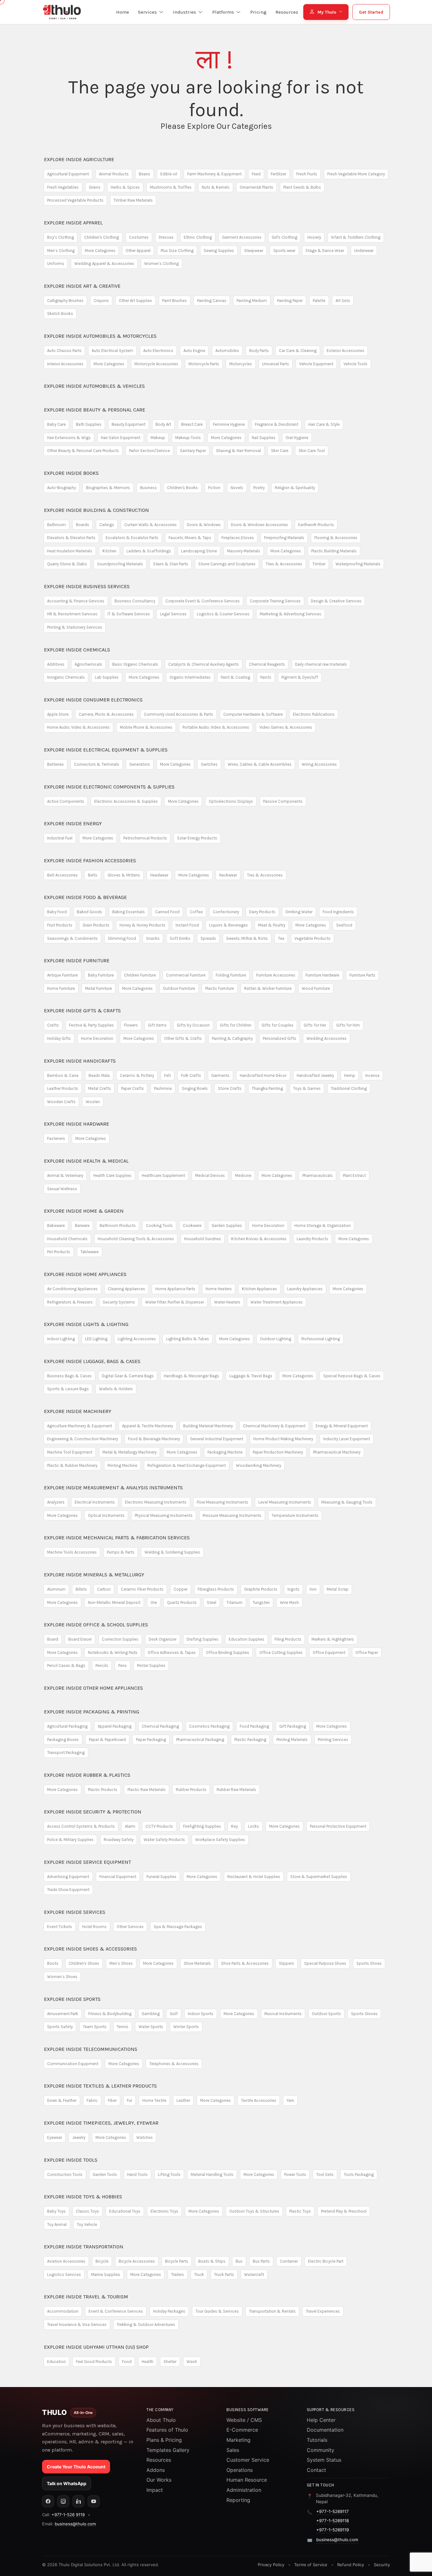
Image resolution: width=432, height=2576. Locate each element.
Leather (183, 2100)
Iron (313, 1589)
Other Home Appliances (93, 1688)
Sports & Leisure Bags (68, 1389)
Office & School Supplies (96, 1625)
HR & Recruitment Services (72, 614)
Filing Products (288, 1639)
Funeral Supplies (161, 1877)
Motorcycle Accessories (156, 364)
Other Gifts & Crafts (183, 1038)
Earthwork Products (316, 525)
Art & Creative (82, 286)
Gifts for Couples (278, 1025)
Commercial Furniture (186, 975)
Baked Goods (89, 912)
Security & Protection (93, 1812)
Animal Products (114, 174)
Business (148, 488)
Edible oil (169, 174)
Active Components (66, 801)
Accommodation (63, 2311)
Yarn (290, 2100)
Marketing (238, 2440)
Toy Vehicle (87, 2224)
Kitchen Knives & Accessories (259, 1239)
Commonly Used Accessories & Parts (179, 714)
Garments (220, 1075)
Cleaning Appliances (127, 1289)
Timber (319, 564)
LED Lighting (96, 1339)
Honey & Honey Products (142, 925)
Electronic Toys (164, 2211)
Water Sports (151, 2027)
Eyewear (55, 2137)
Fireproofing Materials (284, 538)
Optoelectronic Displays (231, 801)
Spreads (208, 938)
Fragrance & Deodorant (277, 424)
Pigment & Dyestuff (300, 677)
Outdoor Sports (326, 2014)
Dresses (166, 237)
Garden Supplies (227, 1225)
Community (321, 2450)
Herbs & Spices (125, 187)
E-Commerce (242, 2430)
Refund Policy (351, 2565)
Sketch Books (60, 314)
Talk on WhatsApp (67, 2483)
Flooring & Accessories (336, 538)
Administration (244, 2490)
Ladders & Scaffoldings (149, 551)
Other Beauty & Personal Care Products (83, 451)
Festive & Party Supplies (91, 1025)
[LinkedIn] (78, 2501)
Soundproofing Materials (120, 564)
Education (56, 2362)
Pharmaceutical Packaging (200, 1740)
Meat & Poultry (272, 925)
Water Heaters (227, 1302)
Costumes (139, 237)
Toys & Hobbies (83, 2197)
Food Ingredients (338, 912)
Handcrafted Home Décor (263, 1075)
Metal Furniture (99, 988)
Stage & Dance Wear (325, 251)
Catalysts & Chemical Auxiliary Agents (204, 664)
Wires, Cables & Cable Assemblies (260, 764)
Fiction (214, 488)
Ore (154, 1602)
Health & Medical (86, 1161)
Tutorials (317, 2440)
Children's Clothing (102, 237)
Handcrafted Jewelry (315, 1075)
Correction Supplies (120, 1639)
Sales (233, 2450)
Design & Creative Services (336, 601)
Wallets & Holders (116, 1389)
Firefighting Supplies (202, 1826)
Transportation (84, 2247)
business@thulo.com (75, 2524)
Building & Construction (96, 510)
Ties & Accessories (265, 875)
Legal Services (173, 614)
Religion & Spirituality (295, 488)
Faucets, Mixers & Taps (190, 538)
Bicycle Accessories (137, 2261)
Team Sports (95, 2027)
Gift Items (157, 1025)
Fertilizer (278, 174)
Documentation (325, 2430)
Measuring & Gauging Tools (347, 1502)
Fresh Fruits (307, 174)
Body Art (163, 424)
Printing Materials (292, 1740)
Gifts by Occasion (193, 1025)
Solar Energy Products (197, 838)
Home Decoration (97, 1038)
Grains (95, 187)
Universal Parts (276, 364)
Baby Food (57, 912)
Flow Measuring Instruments (222, 1502)
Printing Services (333, 1740)
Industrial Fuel (60, 838)
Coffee (196, 912)
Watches (145, 2137)
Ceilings (107, 525)
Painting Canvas (212, 301)
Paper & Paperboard (107, 1740)
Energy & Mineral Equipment (342, 1426)
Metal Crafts (100, 1088)
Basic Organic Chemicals (135, 664)
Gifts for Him (348, 1025)
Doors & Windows (204, 525)
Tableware (89, 1252)
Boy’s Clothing (61, 237)
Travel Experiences (323, 2311)
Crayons (101, 301)
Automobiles (227, 351)
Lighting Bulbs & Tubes (188, 1339)
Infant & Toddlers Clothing (356, 237)
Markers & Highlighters (333, 1639)
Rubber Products (191, 1790)
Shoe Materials (197, 1963)
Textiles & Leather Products (100, 2086)
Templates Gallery (168, 2450)
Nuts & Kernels (216, 187)
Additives (56, 664)
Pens (123, 1665)
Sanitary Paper (193, 451)
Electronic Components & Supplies (109, 787)
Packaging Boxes (63, 1740)
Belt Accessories (62, 875)
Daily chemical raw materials (321, 664)
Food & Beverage (85, 897)
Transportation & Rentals (272, 2311)
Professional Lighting (321, 1339)
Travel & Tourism (86, 2297)
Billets (81, 1589)
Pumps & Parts (121, 1552)
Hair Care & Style (324, 424)
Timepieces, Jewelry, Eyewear (101, 2123)
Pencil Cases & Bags (66, 1665)
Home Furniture (61, 988)
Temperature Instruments (295, 1515)
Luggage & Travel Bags (251, 1376)
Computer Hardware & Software (253, 714)
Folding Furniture (231, 975)
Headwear (159, 875)
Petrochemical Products (145, 838)
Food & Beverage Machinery (154, 1439)
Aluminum (56, 1589)
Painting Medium (252, 301)
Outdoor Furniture (179, 988)
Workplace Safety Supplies (220, 1840)
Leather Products (63, 1088)
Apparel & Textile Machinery (148, 1426)
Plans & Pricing (164, 2440)
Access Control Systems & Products (81, 1826)
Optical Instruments (106, 1515)
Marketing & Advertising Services (290, 614)
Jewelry (79, 2137)
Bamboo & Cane (63, 1075)
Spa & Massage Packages (178, 1927)
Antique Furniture (62, 975)
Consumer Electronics (93, 700)
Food (127, 2362)
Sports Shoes (369, 1963)
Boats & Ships (212, 2261)
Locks (253, 1826)
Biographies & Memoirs (108, 488)
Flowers (131, 1025)
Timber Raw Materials (133, 200)
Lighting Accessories (137, 1339)
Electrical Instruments (95, 1502)
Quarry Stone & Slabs (67, 564)
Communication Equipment (73, 2064)
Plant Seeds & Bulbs (302, 187)
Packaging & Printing (92, 1712)
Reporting (238, 2500)
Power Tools (295, 2174)
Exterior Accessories (346, 351)
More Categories (100, 251)
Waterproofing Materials (358, 564)
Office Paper (367, 1652)
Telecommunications (91, 2049)
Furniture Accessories (276, 975)
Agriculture (79, 159)
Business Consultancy (135, 601)
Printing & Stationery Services (75, 627)
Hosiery (314, 237)
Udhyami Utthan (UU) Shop (96, 2347)
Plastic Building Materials (334, 551)
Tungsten (261, 1602)
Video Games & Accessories (286, 727)
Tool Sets (325, 2174)
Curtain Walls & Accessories (151, 525)
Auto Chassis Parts (64, 351)
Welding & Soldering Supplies (172, 1552)
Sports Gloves (364, 2014)
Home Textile (154, 2100)
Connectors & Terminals (97, 764)
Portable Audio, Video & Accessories (216, 727)
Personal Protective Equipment (338, 1826)
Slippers (287, 1963)
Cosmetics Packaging (209, 1726)
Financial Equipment (118, 1877)
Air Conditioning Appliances (72, 1289)
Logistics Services (64, 2274)
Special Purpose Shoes (325, 1963)
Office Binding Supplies (228, 1652)
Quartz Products (182, 1602)
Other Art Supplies (136, 301)
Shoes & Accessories (90, 1949)
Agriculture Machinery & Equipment (80, 1426)
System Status (324, 2460)
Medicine (243, 1175)
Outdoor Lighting (276, 1339)
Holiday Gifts (59, 1038)
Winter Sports (186, 2027)
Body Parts (259, 351)
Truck (199, 2274)
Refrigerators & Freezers (70, 1302)
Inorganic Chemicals (66, 677)
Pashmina (163, 1088)
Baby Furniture (101, 975)
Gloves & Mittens (124, 875)
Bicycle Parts (177, 2261)
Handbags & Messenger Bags (191, 1376)
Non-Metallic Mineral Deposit (114, 1602)
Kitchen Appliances (259, 1289)
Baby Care (56, 424)
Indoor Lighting (61, 1339)
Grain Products (96, 925)
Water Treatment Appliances (277, 1302)
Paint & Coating (235, 677)
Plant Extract (354, 1175)
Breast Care (192, 424)
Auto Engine (194, 351)
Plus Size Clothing (177, 251)
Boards (83, 525)
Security (382, 2565)
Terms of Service (311, 2565)
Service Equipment (87, 1862)
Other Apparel (138, 251)
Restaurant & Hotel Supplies (254, 1877)
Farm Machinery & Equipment (214, 174)
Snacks (153, 938)
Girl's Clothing (284, 237)
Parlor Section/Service (149, 451)
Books (71, 473)
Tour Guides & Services (217, 2311)
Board (53, 1639)
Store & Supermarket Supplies (319, 1877)
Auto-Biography (62, 488)
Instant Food (187, 925)
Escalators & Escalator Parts (132, 538)
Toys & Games (307, 1088)
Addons (156, 2470)
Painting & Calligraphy (232, 1038)
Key (235, 1826)
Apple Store (58, 714)
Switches (209, 764)
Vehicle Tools (355, 364)
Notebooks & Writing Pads (113, 1652)
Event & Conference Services (116, 2311)
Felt (167, 1075)
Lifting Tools (169, 2174)
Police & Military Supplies (70, 1840)
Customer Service (248, 2460)
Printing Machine (122, 1465)
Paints (266, 677)
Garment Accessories (242, 237)
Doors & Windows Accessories (259, 525)
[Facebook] (48, 2501)
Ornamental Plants (256, 187)
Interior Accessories (65, 364)
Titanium (235, 1602)
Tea (281, 938)
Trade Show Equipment (68, 1890)
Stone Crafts (230, 1088)
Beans (145, 174)
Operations (240, 2470)
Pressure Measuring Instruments (232, 1515)
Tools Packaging (359, 2174)
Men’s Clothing (61, 251)
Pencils (102, 1665)
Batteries (56, 764)
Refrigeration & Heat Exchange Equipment (187, 1465)
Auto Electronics (158, 351)
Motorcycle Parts (204, 364)
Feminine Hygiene (229, 424)
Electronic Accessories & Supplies (126, 801)
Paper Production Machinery (278, 1452)
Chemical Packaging (160, 1726)
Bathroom (56, 525)
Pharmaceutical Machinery (337, 1452)
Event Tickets (60, 1927)
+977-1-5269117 (333, 2511)
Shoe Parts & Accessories (245, 1963)
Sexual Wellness (62, 1189)
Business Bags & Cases (69, 1376)
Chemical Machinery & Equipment (274, 1426)
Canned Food (167, 912)
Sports (72, 1999)
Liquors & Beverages (228, 925)
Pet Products (59, 1252)
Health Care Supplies (112, 1175)
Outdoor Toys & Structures (254, 2211)
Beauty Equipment (129, 424)
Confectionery (226, 912)
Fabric (92, 2100)
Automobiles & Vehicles (94, 386)
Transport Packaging (66, 1753)
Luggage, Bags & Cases (92, 1361)
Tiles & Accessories (284, 564)
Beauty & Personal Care (95, 410)
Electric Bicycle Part (326, 2261)
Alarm (130, 1826)
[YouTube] (94, 2501)
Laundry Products (312, 1239)
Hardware (77, 1124)
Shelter (170, 2362)
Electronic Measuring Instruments (156, 1502)
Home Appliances (85, 1274)
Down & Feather (62, 2100)
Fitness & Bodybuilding (110, 2014)
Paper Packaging (151, 1740)
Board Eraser (80, 1639)
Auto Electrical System (112, 351)
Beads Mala (99, 1075)
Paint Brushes (175, 301)
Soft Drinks (180, 938)
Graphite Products (261, 1589)
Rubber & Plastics (87, 1775)
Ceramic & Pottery (137, 1075)
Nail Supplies (264, 438)
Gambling (151, 2014)
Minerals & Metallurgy (94, 1575)
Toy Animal (57, 2224)
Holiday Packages (169, 2311)
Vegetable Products (312, 938)
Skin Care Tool (312, 451)
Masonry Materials (244, 551)
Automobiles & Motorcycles (100, 336)
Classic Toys (87, 2211)
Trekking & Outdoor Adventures (146, 2325)
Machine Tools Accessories (72, 1552)
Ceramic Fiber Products (142, 1589)
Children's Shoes (84, 1963)
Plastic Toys (300, 2211)
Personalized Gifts (280, 1038)
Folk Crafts (191, 1075)
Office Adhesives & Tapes (172, 1652)
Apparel (73, 223)
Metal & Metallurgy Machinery (130, 1452)
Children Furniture (140, 975)
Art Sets (343, 301)
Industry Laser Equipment (347, 1439)
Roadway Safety (119, 1840)
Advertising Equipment (68, 1877)
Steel (212, 1602)
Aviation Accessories (66, 2261)
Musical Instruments (283, 2014)
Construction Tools (65, 2174)
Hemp (350, 1075)
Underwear (364, 251)
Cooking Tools (159, 1225)
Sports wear (284, 251)
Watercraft (254, 2274)
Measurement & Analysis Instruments (113, 1488)
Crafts (53, 1025)
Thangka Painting (267, 1088)
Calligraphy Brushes (65, 301)
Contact (316, 2470)
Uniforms (56, 264)
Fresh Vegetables (63, 187)
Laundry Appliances (305, 1289)
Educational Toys (125, 2211)
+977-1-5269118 (333, 2521)
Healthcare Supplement (163, 1175)
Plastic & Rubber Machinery (72, 1465)
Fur (130, 2100)
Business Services (87, 586)
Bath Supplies (89, 424)
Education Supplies (247, 1639)
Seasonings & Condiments (72, 938)
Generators (140, 764)
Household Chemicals (67, 1239)
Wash (192, 2362)
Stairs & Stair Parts (171, 564)
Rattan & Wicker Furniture (268, 988)
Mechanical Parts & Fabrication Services (117, 1538)
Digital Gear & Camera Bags (128, 1376)
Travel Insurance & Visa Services (77, 2325)
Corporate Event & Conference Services (203, 601)
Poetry (259, 488)
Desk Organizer (163, 1639)
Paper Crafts (133, 1088)
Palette (319, 301)
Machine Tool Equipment (70, 1452)
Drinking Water (299, 912)
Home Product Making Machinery (283, 1439)
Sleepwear (254, 251)
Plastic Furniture (220, 988)
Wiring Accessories (319, 764)
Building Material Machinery (208, 1426)
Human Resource (247, 2480)
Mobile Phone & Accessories (146, 727)
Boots (53, 1963)
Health (148, 2362)
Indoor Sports (201, 2014)
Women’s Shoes (62, 1977)
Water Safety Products (164, 1840)
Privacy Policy (271, 2565)
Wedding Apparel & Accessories (104, 264)
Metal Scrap (338, 1589)
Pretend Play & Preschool (344, 2211)
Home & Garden (84, 1211)
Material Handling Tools (212, 2174)
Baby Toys (56, 2211)
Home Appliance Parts (175, 1289)
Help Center (321, 2420)
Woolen (93, 1102)
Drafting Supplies (203, 1639)
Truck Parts (224, 2274)
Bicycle (102, 2261)
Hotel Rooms (94, 1927)
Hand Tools (137, 2174)
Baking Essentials (129, 912)
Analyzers (56, 1502)
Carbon (104, 1589)
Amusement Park (63, 2014)
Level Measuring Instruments (285, 1502)
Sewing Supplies (219, 251)
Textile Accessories (259, 2100)
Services (75, 1912)
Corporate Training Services (275, 601)
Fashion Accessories (90, 861)
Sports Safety (60, 2027)
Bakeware (56, 1225)
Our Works (159, 2480)
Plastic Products (103, 1790)
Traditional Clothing (349, 1088)
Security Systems (119, 1302)
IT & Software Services (129, 614)
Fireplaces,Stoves (238, 538)
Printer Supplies (151, 1665)
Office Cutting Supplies (281, 1652)
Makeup (158, 438)
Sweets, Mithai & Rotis (247, 938)
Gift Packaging (293, 1726)
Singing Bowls (195, 1088)
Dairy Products (262, 912)
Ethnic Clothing (198, 237)
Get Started (371, 12)
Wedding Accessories (327, 1038)
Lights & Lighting (86, 1324)
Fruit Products (60, 925)
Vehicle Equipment (316, 364)
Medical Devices (210, 1175)
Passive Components (283, 801)
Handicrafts (80, 1061)
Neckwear (228, 875)
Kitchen (109, 551)
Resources (159, 2460)
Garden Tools (105, 2174)
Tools (71, 2160)
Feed (256, 174)
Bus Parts (261, 2261)
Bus (239, 2261)
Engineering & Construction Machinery (83, 1439)
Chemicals (77, 650)
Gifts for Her (315, 1025)
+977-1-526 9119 (68, 2515)
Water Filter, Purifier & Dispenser (175, 1302)
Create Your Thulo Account (76, 2467)
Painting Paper (290, 301)
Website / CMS (244, 2420)
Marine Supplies (106, 2274)
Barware (82, 1225)
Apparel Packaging (115, 1726)
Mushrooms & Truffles (171, 187)
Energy (73, 823)
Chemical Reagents (267, 664)
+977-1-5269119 (333, 2530)
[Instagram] (63, 2501)
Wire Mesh (289, 1602)
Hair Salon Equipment (121, 438)
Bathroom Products (118, 1225)
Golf (174, 2014)
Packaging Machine (225, 1452)
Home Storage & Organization (323, 1225)
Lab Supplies (107, 677)
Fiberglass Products (216, 1589)
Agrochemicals (88, 664)
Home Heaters (219, 1289)
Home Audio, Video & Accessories (78, 727)
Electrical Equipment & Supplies (106, 750)
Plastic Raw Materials (147, 1790)
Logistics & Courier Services (223, 614)
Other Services (130, 1927)
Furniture (77, 961)
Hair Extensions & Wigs (69, 438)
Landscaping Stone (199, 551)
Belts (93, 875)
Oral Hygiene (297, 438)
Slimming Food (122, 938)
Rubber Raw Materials (236, 1790)
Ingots (293, 1589)
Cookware (192, 1225)
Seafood (344, 925)
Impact (155, 2490)
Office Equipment (329, 1652)
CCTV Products (159, 1826)
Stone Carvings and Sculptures (227, 564)
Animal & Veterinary (65, 1175)
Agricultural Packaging (67, 1726)
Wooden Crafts (61, 1102)
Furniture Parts (362, 975)
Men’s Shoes (121, 1963)
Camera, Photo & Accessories (106, 714)
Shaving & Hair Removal (238, 451)
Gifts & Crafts (82, 1011)
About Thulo (161, 2420)
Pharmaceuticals (318, 1175)
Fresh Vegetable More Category (356, 174)
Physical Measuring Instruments (164, 1515)
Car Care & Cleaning (298, 351)
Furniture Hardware (322, 975)
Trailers (178, 2274)
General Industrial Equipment (217, 1439)
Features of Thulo (167, 2430)
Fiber (112, 2100)
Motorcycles (241, 364)
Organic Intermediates (190, 677)
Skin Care (280, 451)
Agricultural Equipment (68, 174)
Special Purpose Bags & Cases (352, 1376)
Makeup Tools (188, 438)
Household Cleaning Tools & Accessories (136, 1239)
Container (289, 2261)
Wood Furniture (316, 988)
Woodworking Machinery (259, 1465)
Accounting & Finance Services (76, 601)
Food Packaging (254, 1726)
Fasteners (56, 1138)
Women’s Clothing (161, 264)
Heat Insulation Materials (70, 551)
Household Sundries (203, 1239)
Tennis (123, 2027)
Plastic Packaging (250, 1740)
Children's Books (182, 488)
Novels (237, 488)
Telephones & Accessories (174, 2064)
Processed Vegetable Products (75, 200)
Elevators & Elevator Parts (71, 538)
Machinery (78, 1411)
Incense (372, 1075)
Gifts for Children (236, 1025)
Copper (181, 1589)
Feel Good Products (94, 2362)
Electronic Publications (314, 714)
